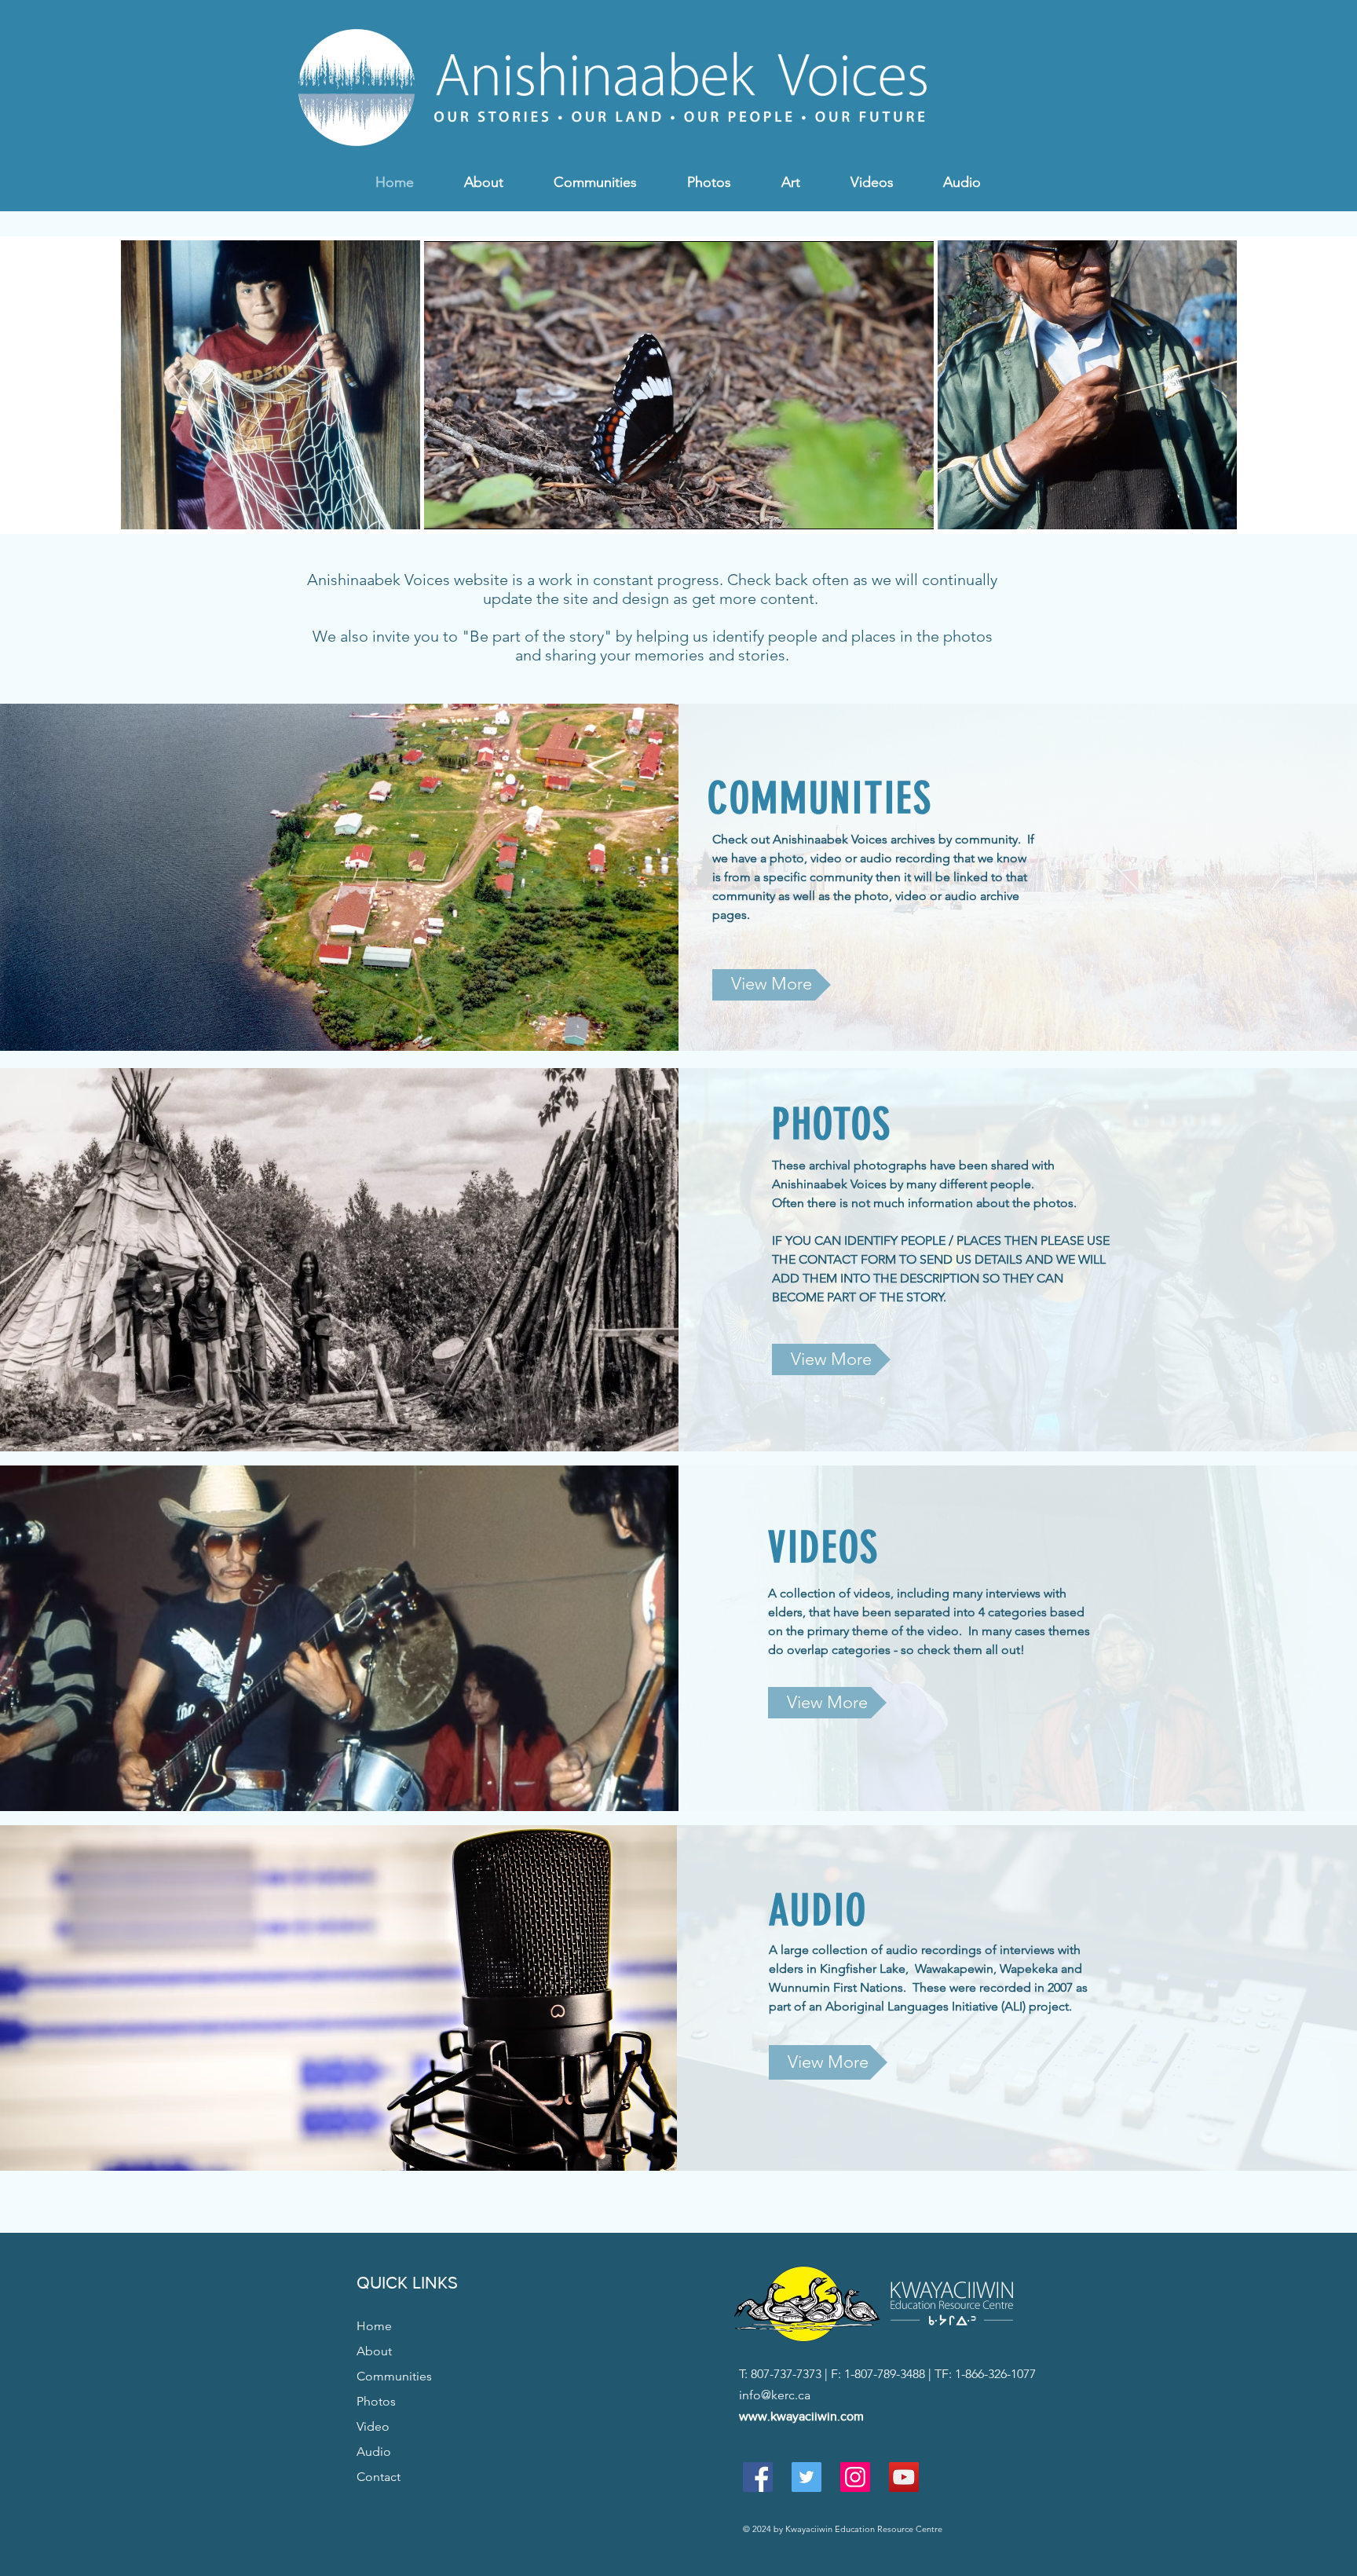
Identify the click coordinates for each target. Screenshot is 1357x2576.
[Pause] (444, 508)
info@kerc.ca (775, 2395)
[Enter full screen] (913, 508)
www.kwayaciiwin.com (801, 2416)
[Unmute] (471, 508)
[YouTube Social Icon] (904, 2477)
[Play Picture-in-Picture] (886, 508)
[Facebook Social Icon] (758, 2477)
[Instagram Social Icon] (855, 2477)
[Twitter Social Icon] (807, 2477)
